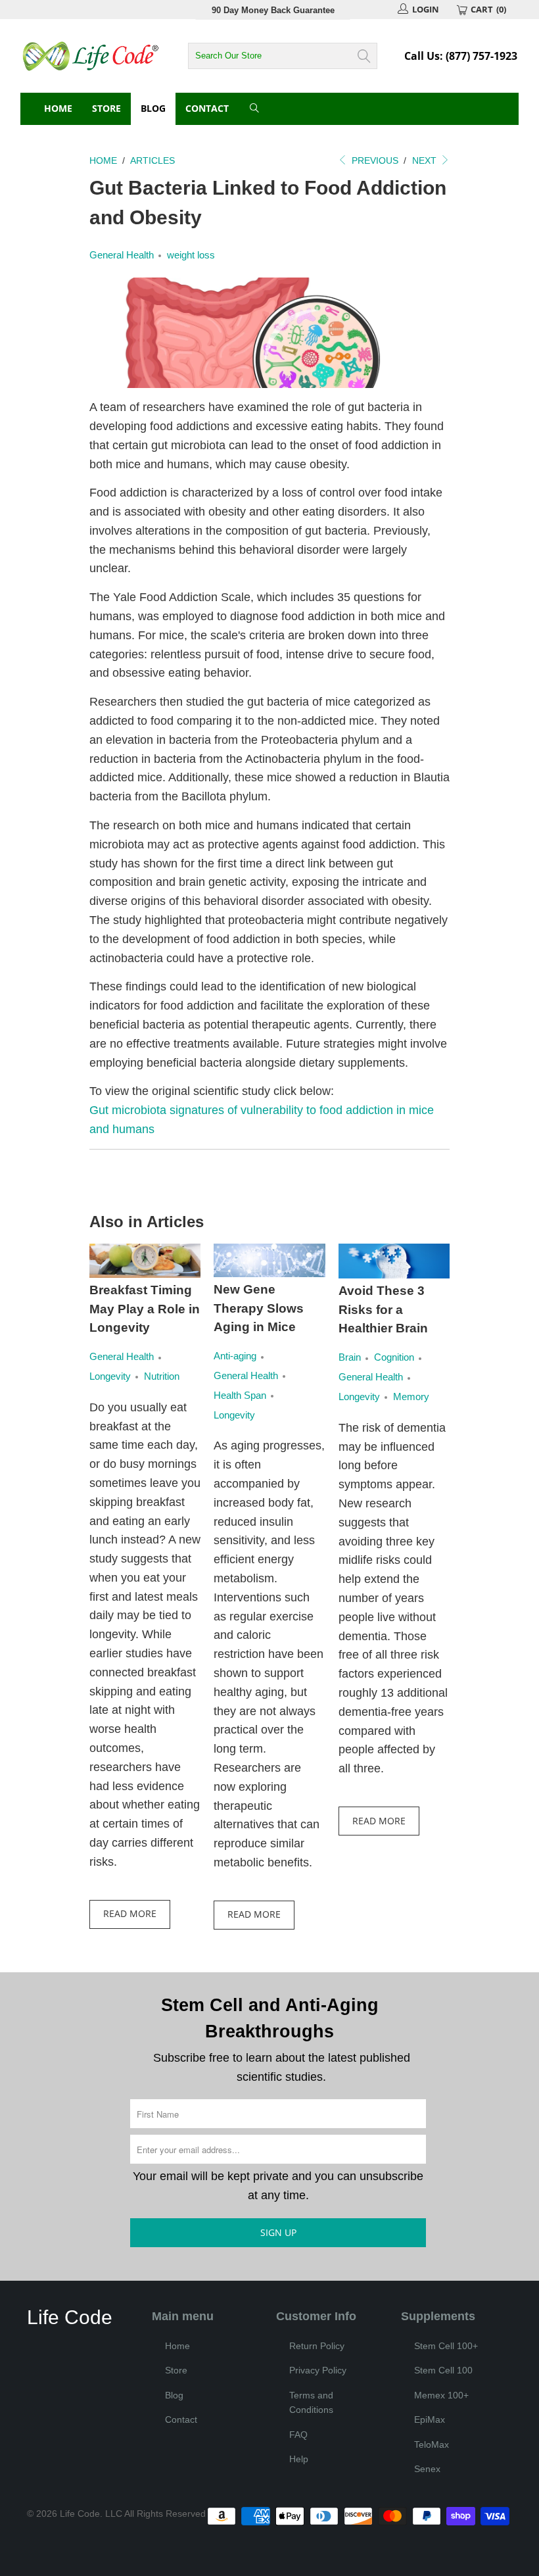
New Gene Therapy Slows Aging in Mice (259, 1308)
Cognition (394, 1357)
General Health (122, 255)
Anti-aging (235, 1356)
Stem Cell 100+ (446, 2346)
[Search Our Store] (255, 109)
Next (426, 160)
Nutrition (162, 1376)
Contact (207, 108)
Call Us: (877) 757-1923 (461, 56)
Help (299, 2459)
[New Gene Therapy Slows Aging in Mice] (269, 1261)
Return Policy (317, 2346)
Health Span (240, 1395)
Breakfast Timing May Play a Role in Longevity (145, 1309)
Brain (350, 1357)
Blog (153, 108)
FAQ (298, 2435)
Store (106, 108)
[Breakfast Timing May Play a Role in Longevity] (145, 1261)
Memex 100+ (441, 2395)
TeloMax (432, 2444)
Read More (130, 1913)
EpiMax (430, 2419)
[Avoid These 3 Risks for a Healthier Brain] (394, 1261)
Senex (427, 2469)
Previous (374, 160)
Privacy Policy (318, 2370)
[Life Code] (91, 56)
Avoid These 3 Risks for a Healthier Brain (383, 1309)
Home (58, 108)
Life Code (80, 2514)
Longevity (110, 1376)
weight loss (191, 255)
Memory (411, 1397)
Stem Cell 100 (443, 2370)
